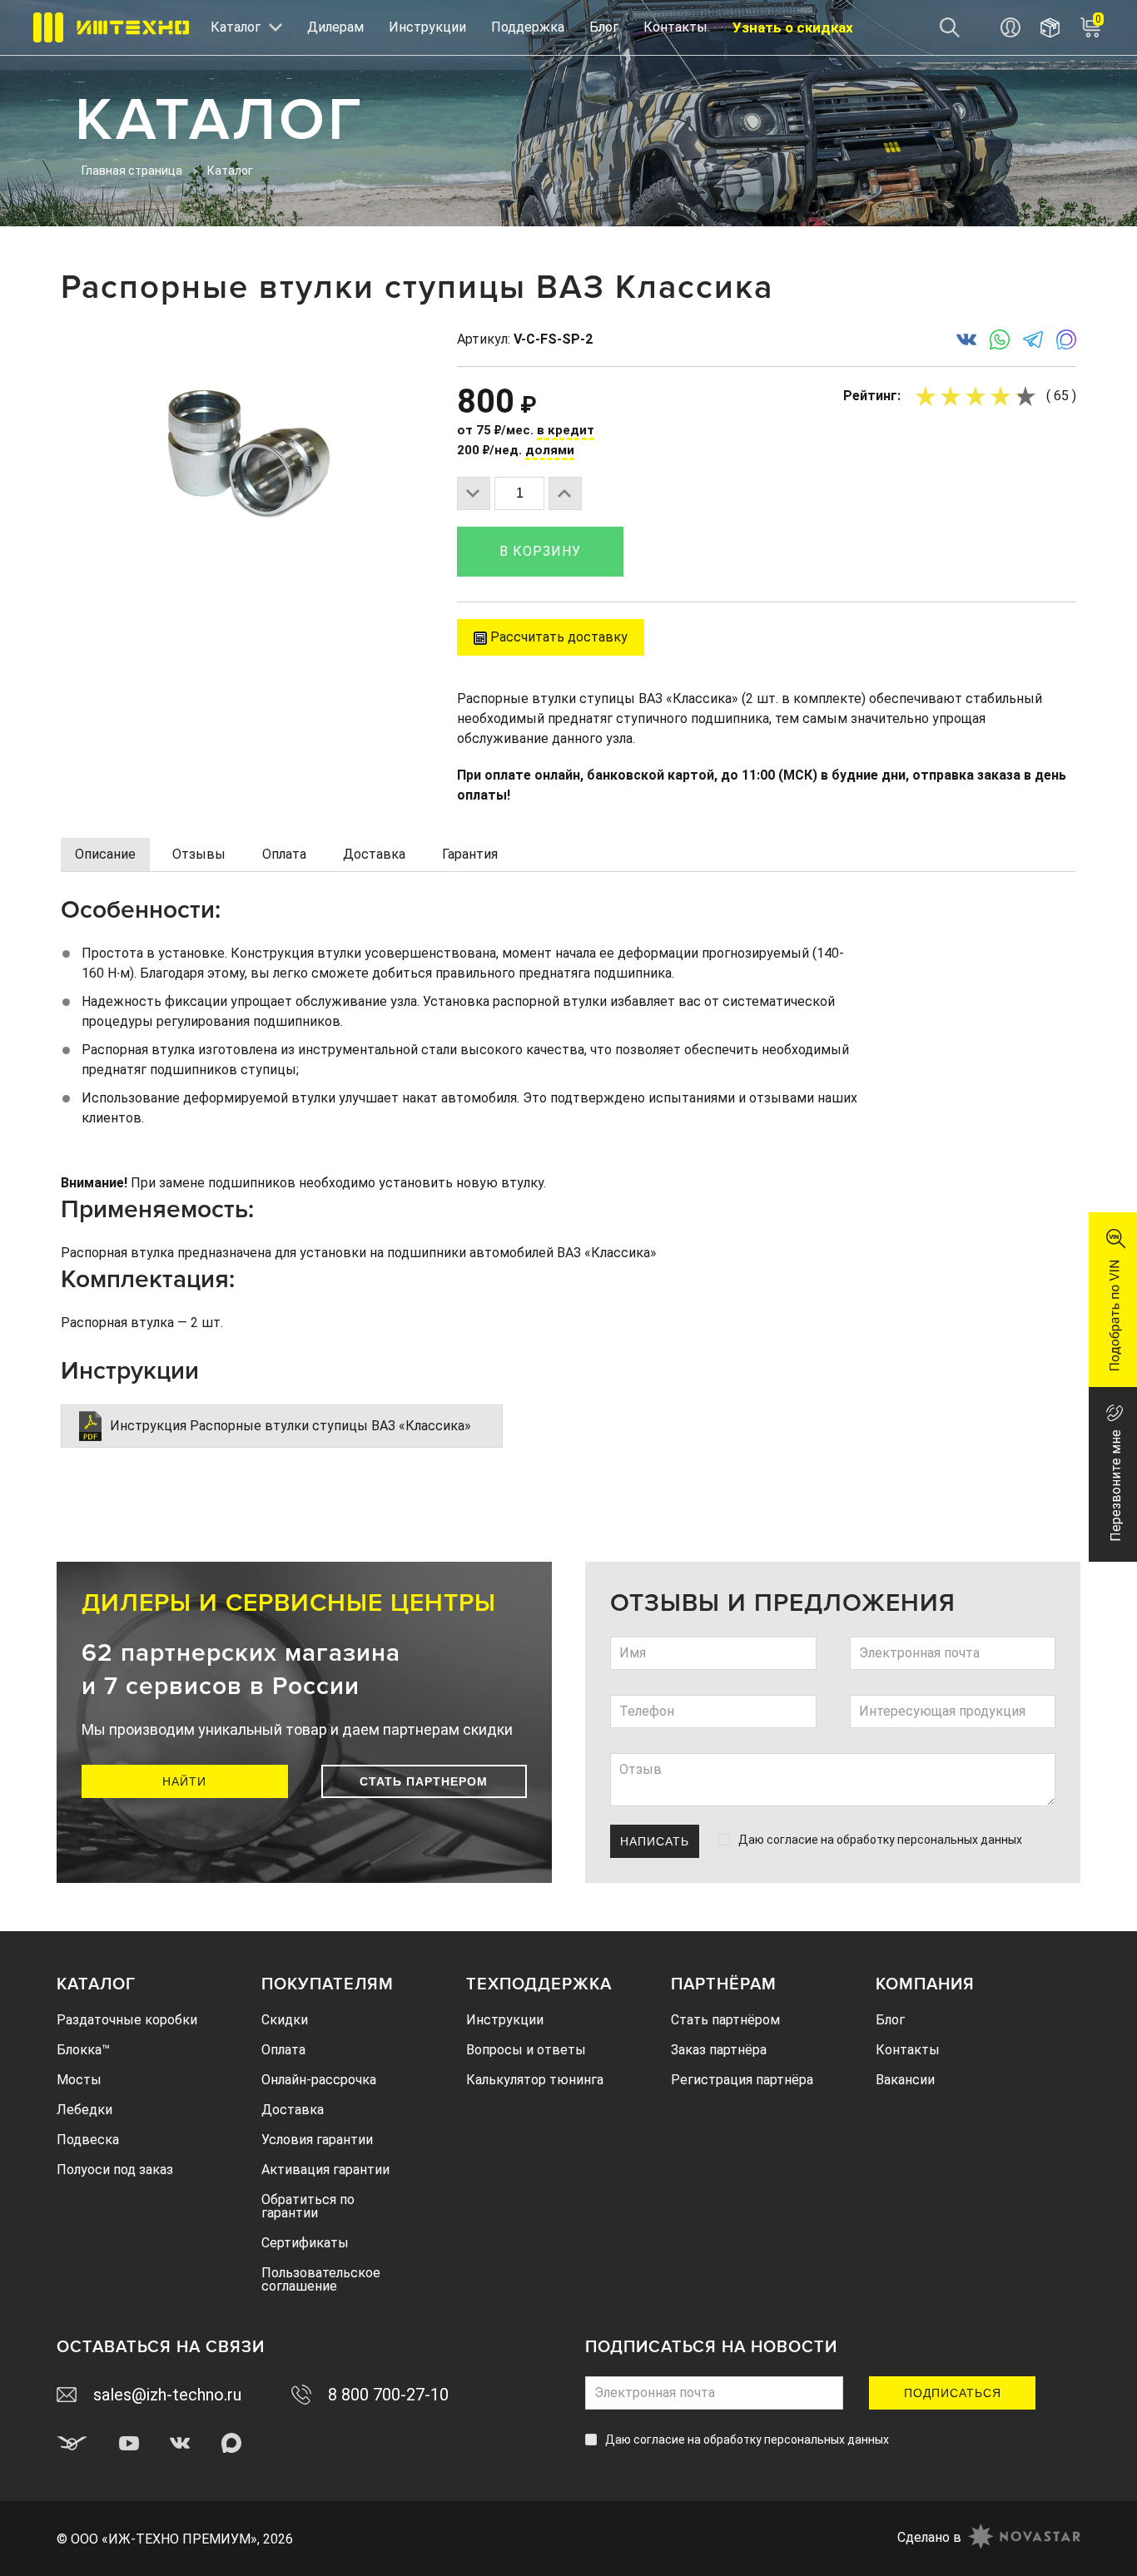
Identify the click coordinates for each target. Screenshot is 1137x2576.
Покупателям (328, 1984)
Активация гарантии (325, 2170)
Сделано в (929, 2537)
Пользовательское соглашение (321, 2279)
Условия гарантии (317, 2140)
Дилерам (335, 27)
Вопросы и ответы (526, 2050)
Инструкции (427, 27)
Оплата (283, 2050)
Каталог (96, 1984)
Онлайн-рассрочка (319, 2080)
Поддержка (528, 27)
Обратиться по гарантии (308, 2206)
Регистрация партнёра (742, 2080)
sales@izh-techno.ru (167, 2395)
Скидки (285, 2020)
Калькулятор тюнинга (535, 2080)
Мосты (79, 2080)
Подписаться (953, 2393)
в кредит (566, 430)
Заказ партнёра (719, 2050)
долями (550, 450)
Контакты (675, 27)
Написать (655, 1841)
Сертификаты (305, 2243)
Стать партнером (424, 1781)
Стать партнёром (725, 2020)
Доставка (293, 2110)
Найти (184, 1781)
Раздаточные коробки (127, 2020)
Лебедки (84, 2110)
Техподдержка (539, 1984)
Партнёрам (724, 1984)
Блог (604, 27)
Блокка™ (83, 2050)
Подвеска (88, 2140)
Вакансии (905, 2080)
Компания (925, 1984)
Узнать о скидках (793, 27)
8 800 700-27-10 (388, 2395)
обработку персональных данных (929, 1840)
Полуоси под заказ (115, 2170)
